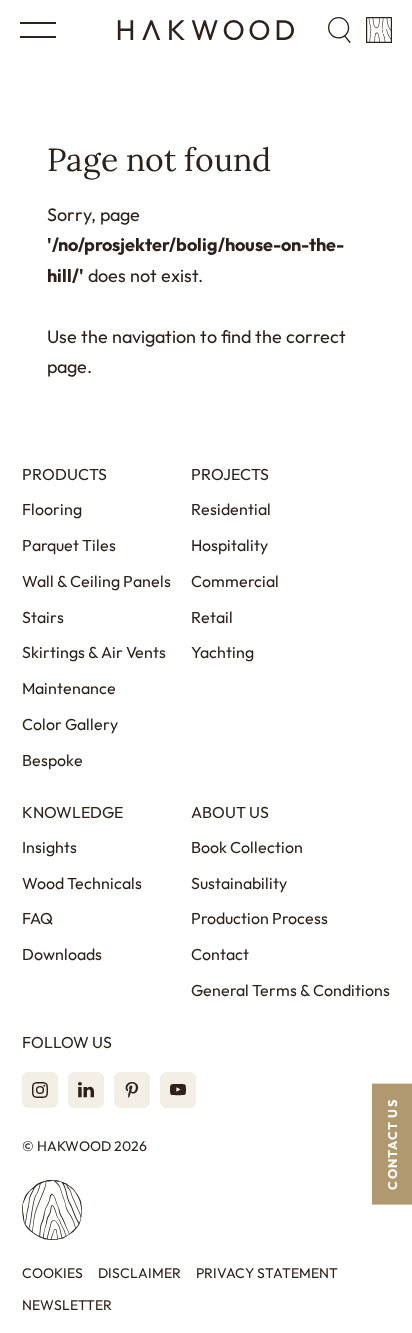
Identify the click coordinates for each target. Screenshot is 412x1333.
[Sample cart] (379, 30)
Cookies (52, 1273)
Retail (212, 617)
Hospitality (229, 545)
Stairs (43, 617)
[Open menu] (38, 30)
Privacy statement (267, 1273)
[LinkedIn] (86, 1090)
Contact (220, 954)
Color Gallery (70, 724)
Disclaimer (139, 1273)
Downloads (62, 954)
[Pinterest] (132, 1090)
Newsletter (67, 1305)
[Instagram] (40, 1090)
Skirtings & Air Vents (94, 652)
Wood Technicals (82, 883)
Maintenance (69, 688)
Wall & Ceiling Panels (96, 581)
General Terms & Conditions (290, 990)
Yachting (222, 652)
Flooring (52, 509)
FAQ (37, 918)
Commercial (235, 581)
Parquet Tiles (69, 545)
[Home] (206, 30)
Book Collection (247, 847)
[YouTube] (178, 1090)
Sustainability (239, 883)
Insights (49, 847)
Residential (231, 509)
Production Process (259, 918)
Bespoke (52, 760)
